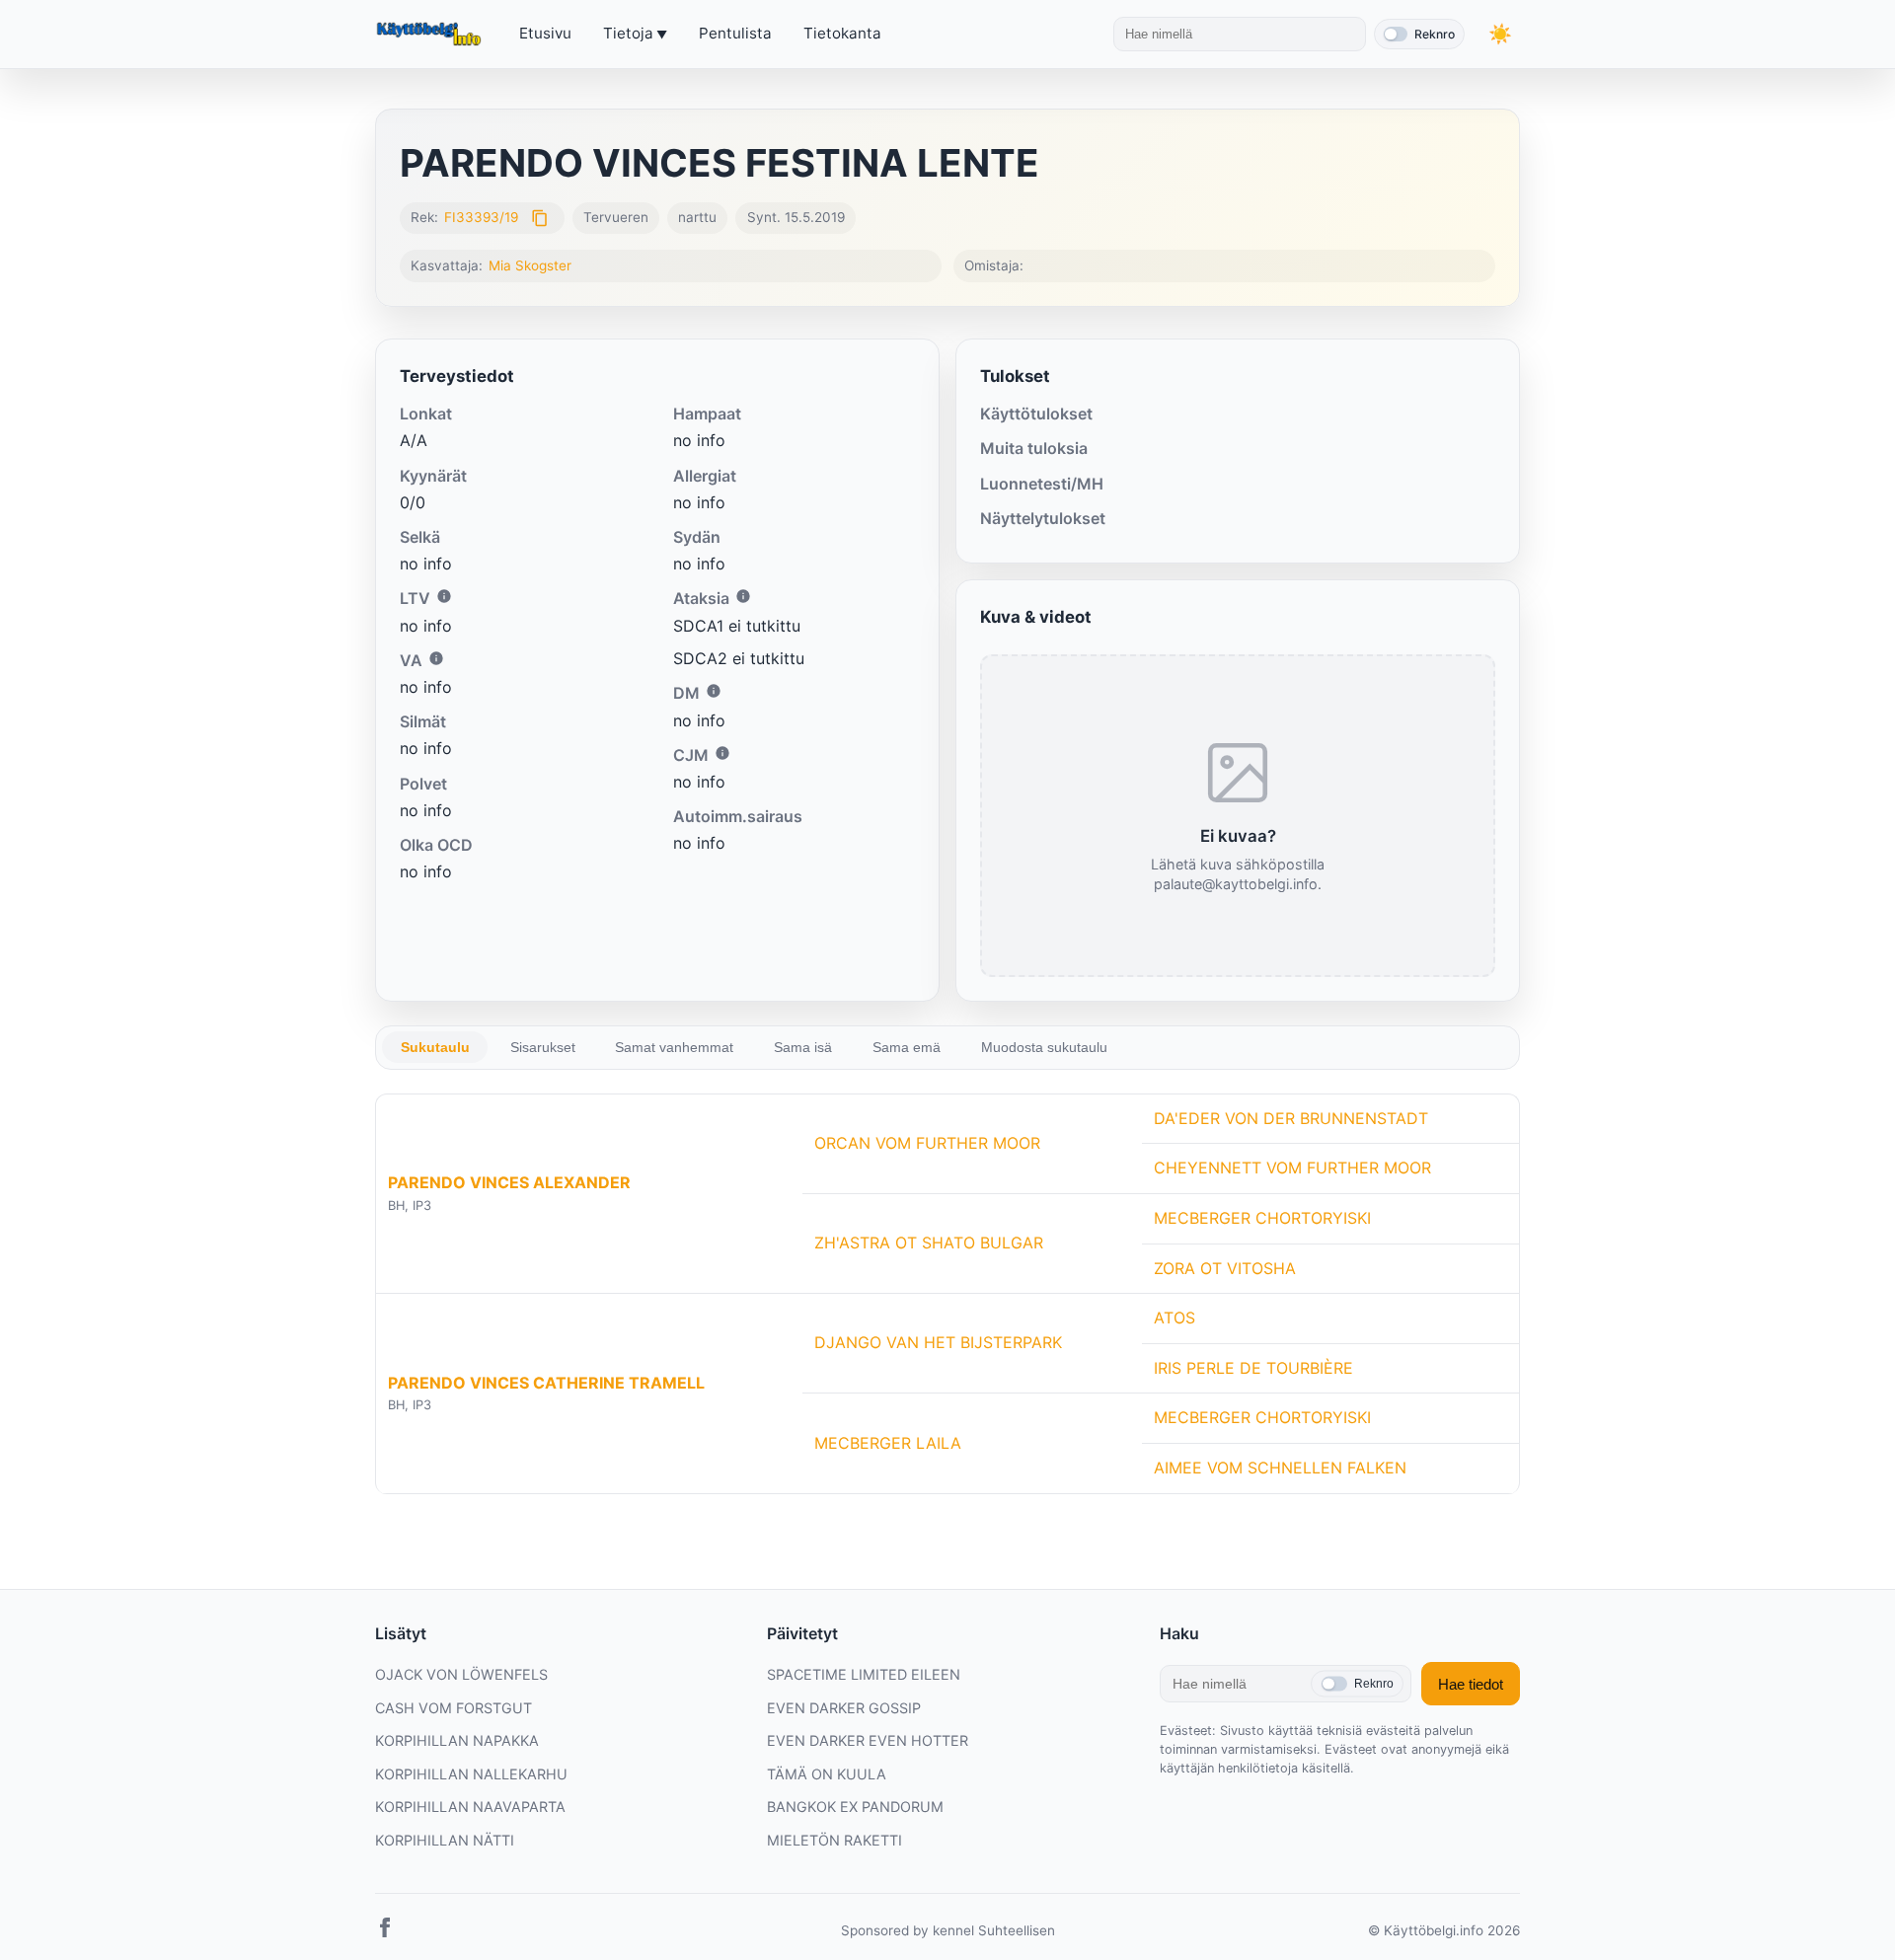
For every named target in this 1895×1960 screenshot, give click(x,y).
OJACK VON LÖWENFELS (461, 1674)
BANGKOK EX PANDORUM (855, 1807)
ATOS (1175, 1318)
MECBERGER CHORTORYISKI (1262, 1218)
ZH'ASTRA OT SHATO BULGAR (929, 1243)
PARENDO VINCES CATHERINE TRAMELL (546, 1383)
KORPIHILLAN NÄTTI (445, 1840)
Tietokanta (842, 33)
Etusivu (545, 33)
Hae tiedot (1471, 1684)
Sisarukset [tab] (543, 1047)
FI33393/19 (481, 217)
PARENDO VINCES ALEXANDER (509, 1182)
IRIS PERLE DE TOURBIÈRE (1253, 1368)
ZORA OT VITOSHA (1225, 1268)
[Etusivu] (431, 35)
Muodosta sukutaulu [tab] (1044, 1047)
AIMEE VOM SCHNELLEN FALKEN (1280, 1468)
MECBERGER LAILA (888, 1443)
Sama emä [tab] (907, 1047)
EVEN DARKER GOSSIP (844, 1708)
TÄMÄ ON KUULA (827, 1774)
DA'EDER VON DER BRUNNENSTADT (1291, 1118)
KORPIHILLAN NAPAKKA (457, 1740)
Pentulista (735, 33)
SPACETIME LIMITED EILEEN (864, 1674)
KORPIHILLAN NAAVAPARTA (470, 1807)
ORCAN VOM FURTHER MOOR (927, 1143)
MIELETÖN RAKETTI (834, 1840)
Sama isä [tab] (803, 1047)
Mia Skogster (530, 265)
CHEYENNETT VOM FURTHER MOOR (1292, 1168)
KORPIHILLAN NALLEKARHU (471, 1774)
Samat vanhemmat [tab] (674, 1047)
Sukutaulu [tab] (435, 1047)
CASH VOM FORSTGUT (454, 1708)
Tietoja (628, 33)
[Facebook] (385, 1931)
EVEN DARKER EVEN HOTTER (868, 1740)
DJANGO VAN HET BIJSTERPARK (938, 1342)
